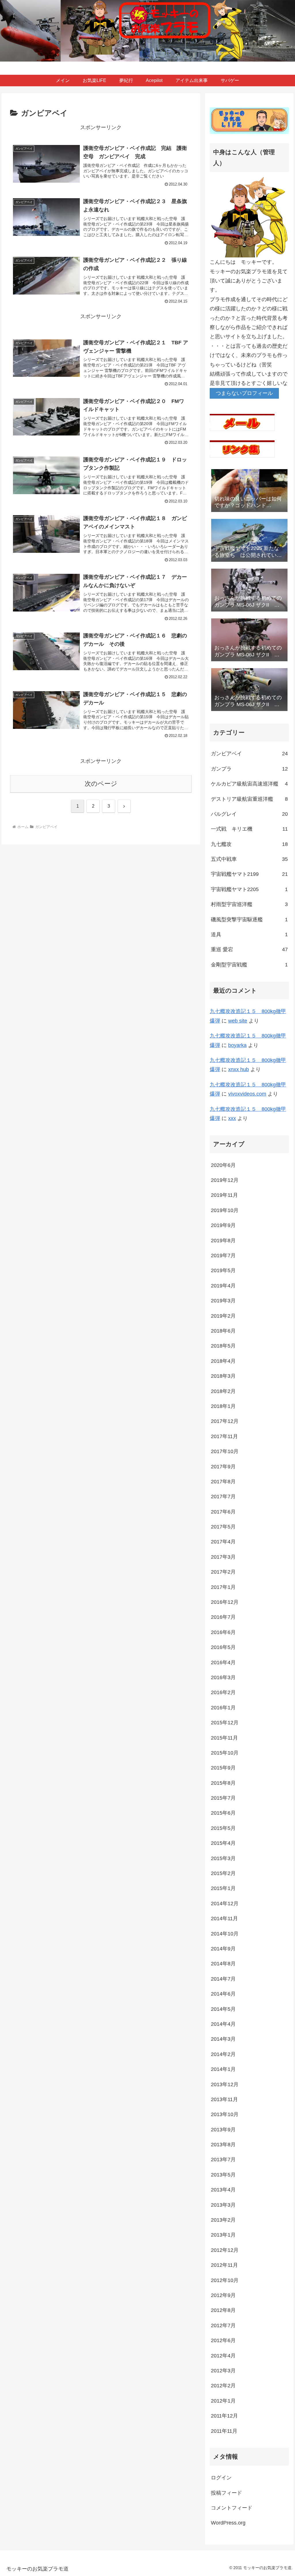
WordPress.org (228, 2523)
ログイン (221, 2478)
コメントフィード (232, 2508)
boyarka (237, 1045)
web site (238, 1021)
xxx (232, 1118)
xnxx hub (239, 1069)
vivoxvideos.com (247, 1094)
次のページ (101, 784)
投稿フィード (226, 2493)
